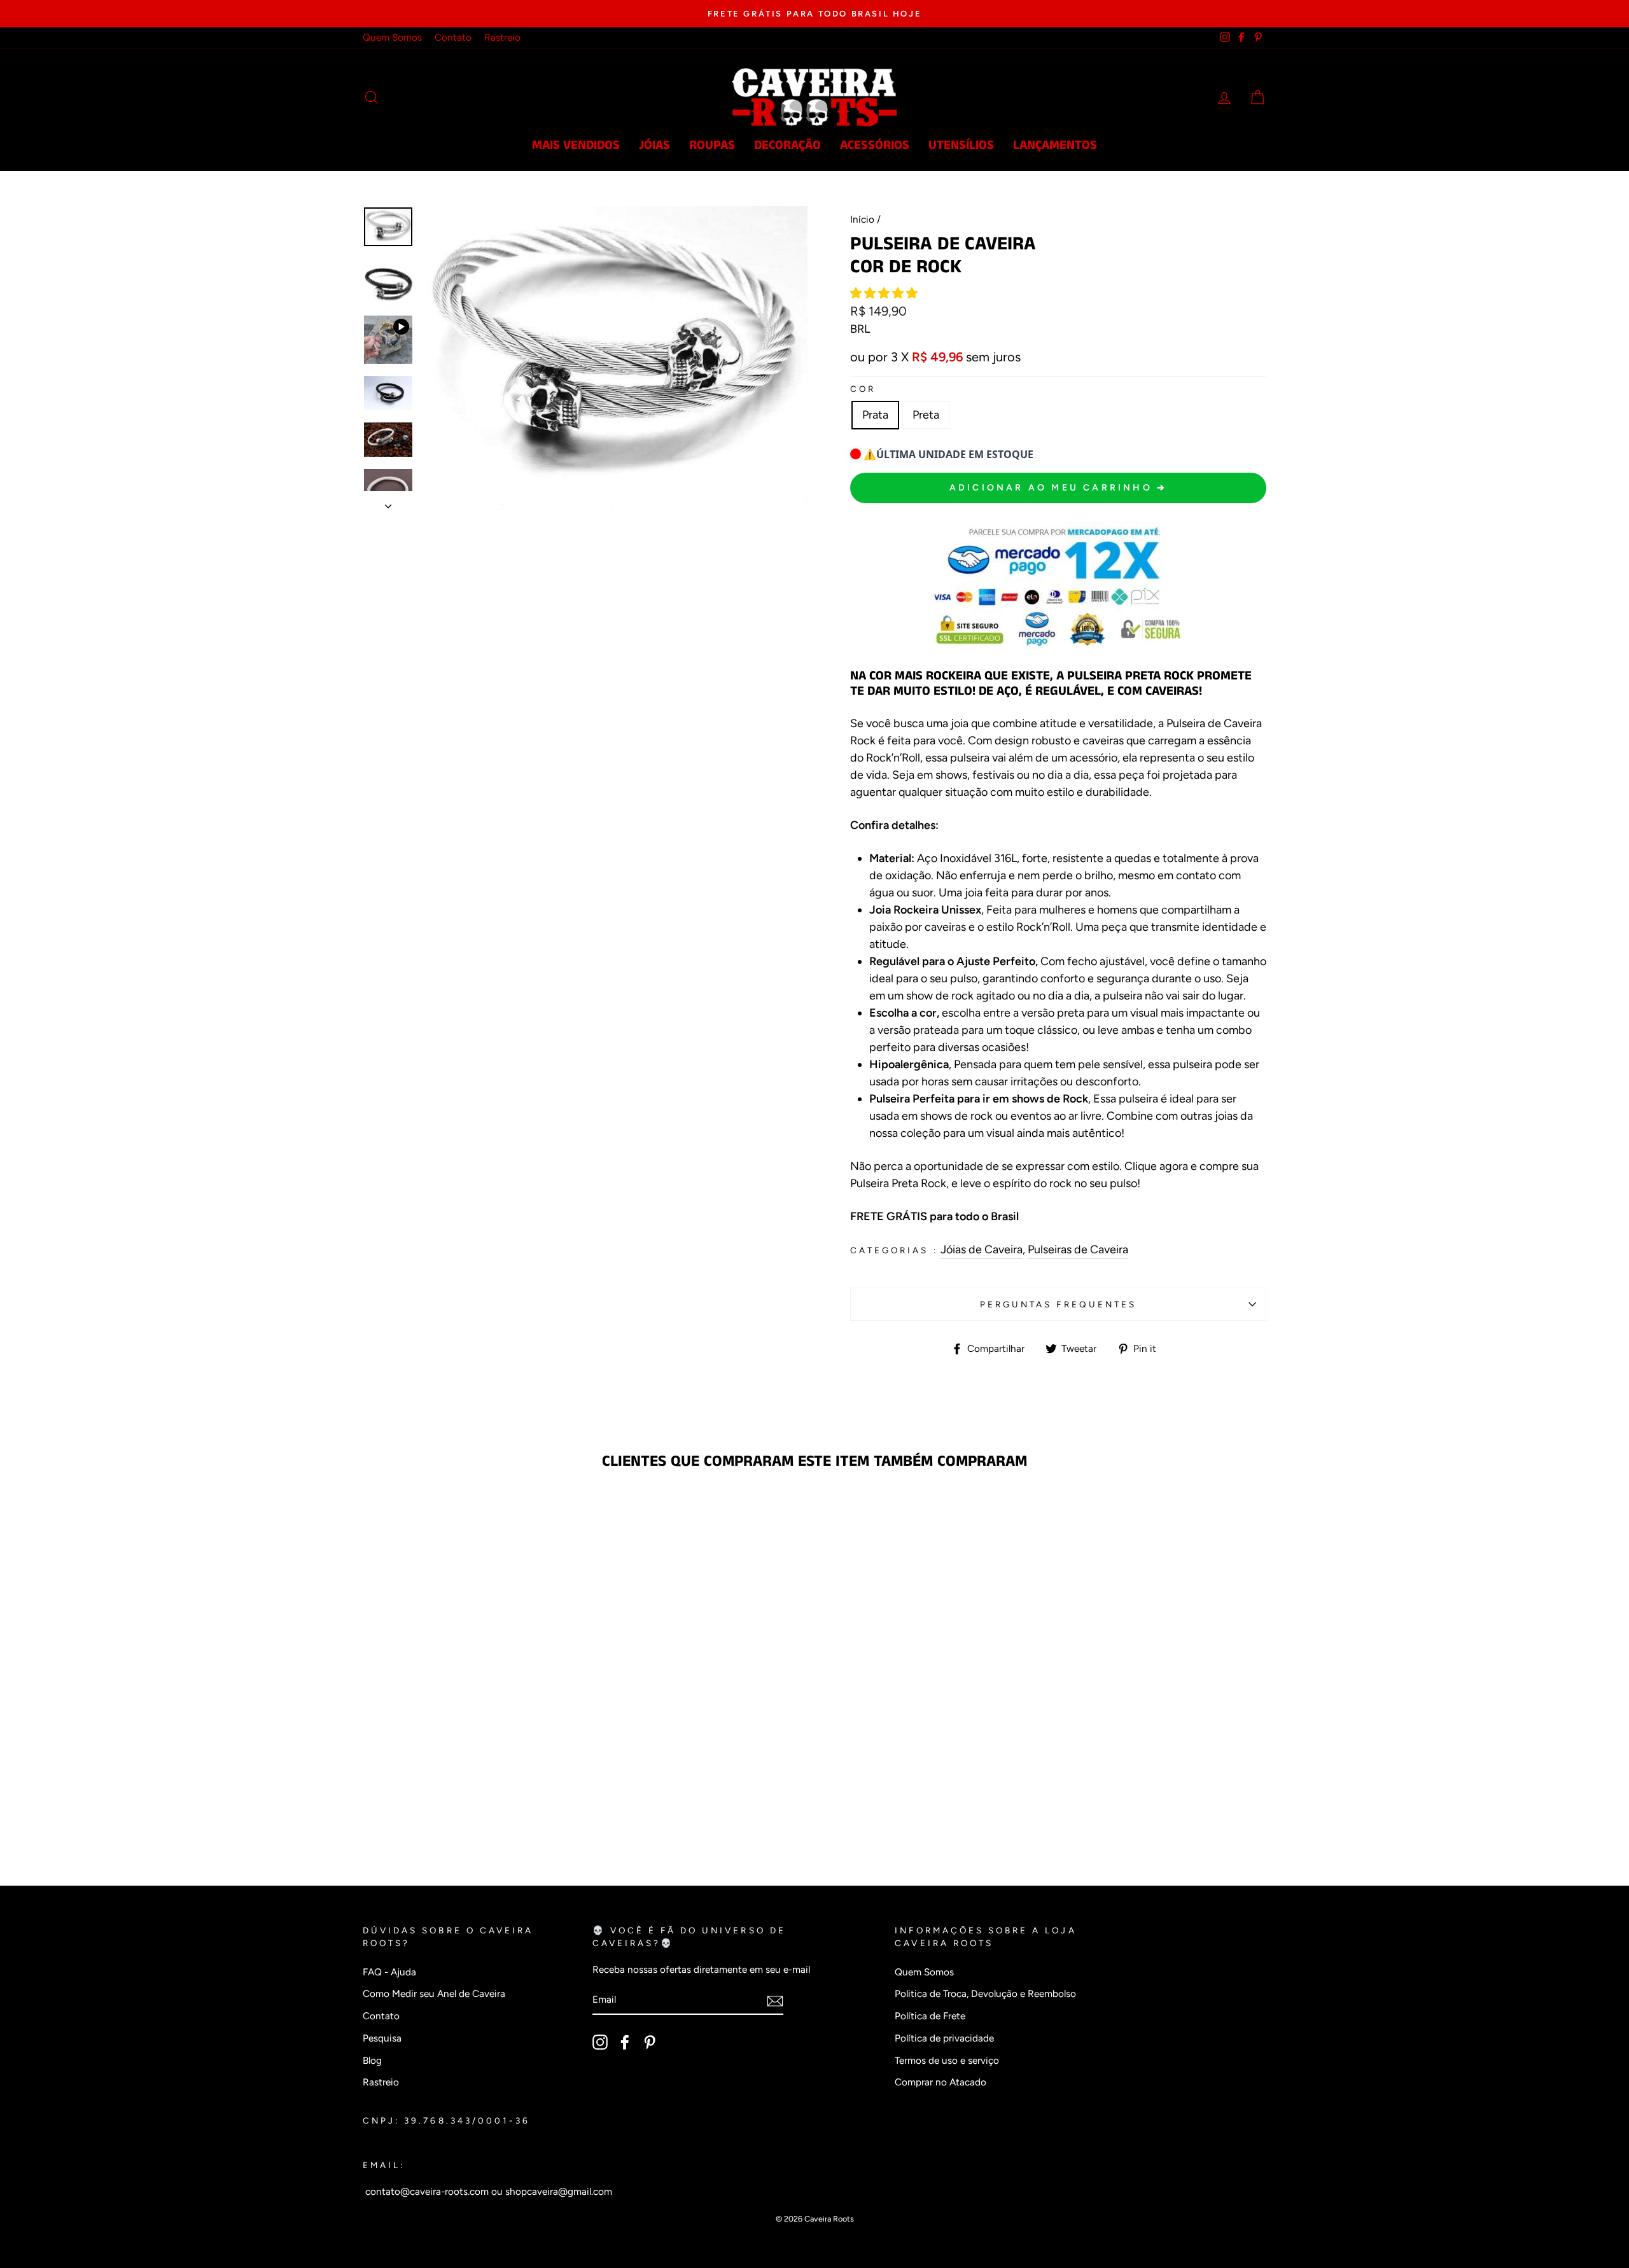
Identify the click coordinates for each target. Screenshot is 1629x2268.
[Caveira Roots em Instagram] (600, 2042)
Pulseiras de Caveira (1078, 1249)
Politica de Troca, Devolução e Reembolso (985, 1993)
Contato (453, 37)
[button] (885, 293)
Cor (863, 389)
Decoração (787, 145)
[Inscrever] (775, 2000)
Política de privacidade (944, 2038)
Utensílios (961, 145)
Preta (926, 415)
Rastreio (502, 37)
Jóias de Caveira (982, 1249)
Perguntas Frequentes (1058, 1304)
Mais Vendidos (576, 145)
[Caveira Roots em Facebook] (625, 2042)
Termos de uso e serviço (947, 2060)
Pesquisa (382, 2038)
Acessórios (875, 145)
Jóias (654, 145)
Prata (875, 415)
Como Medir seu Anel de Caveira (434, 1993)
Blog (372, 2060)
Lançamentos (1055, 145)
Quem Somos (392, 37)
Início (862, 219)
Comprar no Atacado (940, 2082)
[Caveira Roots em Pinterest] (650, 2042)
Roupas (712, 145)
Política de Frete (930, 2016)
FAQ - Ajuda (389, 1972)
